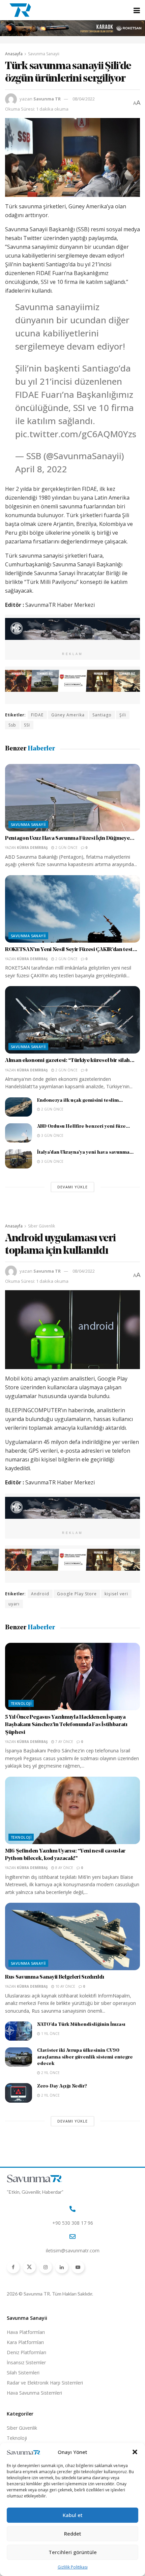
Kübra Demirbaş (32, 848)
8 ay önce (64, 1868)
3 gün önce (52, 1135)
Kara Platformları (25, 2342)
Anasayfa (14, 54)
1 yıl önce (50, 2034)
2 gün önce (66, 848)
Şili (123, 715)
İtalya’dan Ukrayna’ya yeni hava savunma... (85, 1152)
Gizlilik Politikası (73, 2567)
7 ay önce (64, 1742)
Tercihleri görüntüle (73, 2552)
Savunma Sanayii (44, 54)
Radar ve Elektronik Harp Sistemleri (45, 2383)
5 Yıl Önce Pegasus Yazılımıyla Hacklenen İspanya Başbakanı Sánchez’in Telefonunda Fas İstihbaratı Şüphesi (66, 1725)
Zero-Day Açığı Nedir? (62, 2086)
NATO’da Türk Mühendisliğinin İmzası (81, 2025)
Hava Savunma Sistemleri (34, 2393)
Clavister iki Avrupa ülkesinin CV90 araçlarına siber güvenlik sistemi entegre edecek (85, 2057)
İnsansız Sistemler (26, 2362)
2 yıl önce (50, 2073)
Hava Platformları (26, 2332)
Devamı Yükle (72, 1187)
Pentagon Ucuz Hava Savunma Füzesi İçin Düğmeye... (70, 838)
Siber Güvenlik (41, 1226)
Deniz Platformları (26, 2352)
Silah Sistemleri (23, 2373)
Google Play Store (77, 1594)
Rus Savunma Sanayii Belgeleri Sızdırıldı (54, 1977)
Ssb (12, 725)
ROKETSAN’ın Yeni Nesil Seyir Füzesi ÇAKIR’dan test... (71, 950)
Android (40, 1594)
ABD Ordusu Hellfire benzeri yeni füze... (83, 1127)
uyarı (14, 1604)
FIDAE (37, 715)
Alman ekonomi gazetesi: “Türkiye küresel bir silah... (70, 1061)
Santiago (102, 715)
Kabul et (73, 2515)
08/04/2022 (84, 99)
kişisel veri (116, 1594)
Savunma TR (47, 99)
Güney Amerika (68, 715)
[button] (135, 2452)
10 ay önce (65, 1986)
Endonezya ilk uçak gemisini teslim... (80, 1101)
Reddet (73, 2534)
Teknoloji (21, 1703)
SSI (27, 725)
